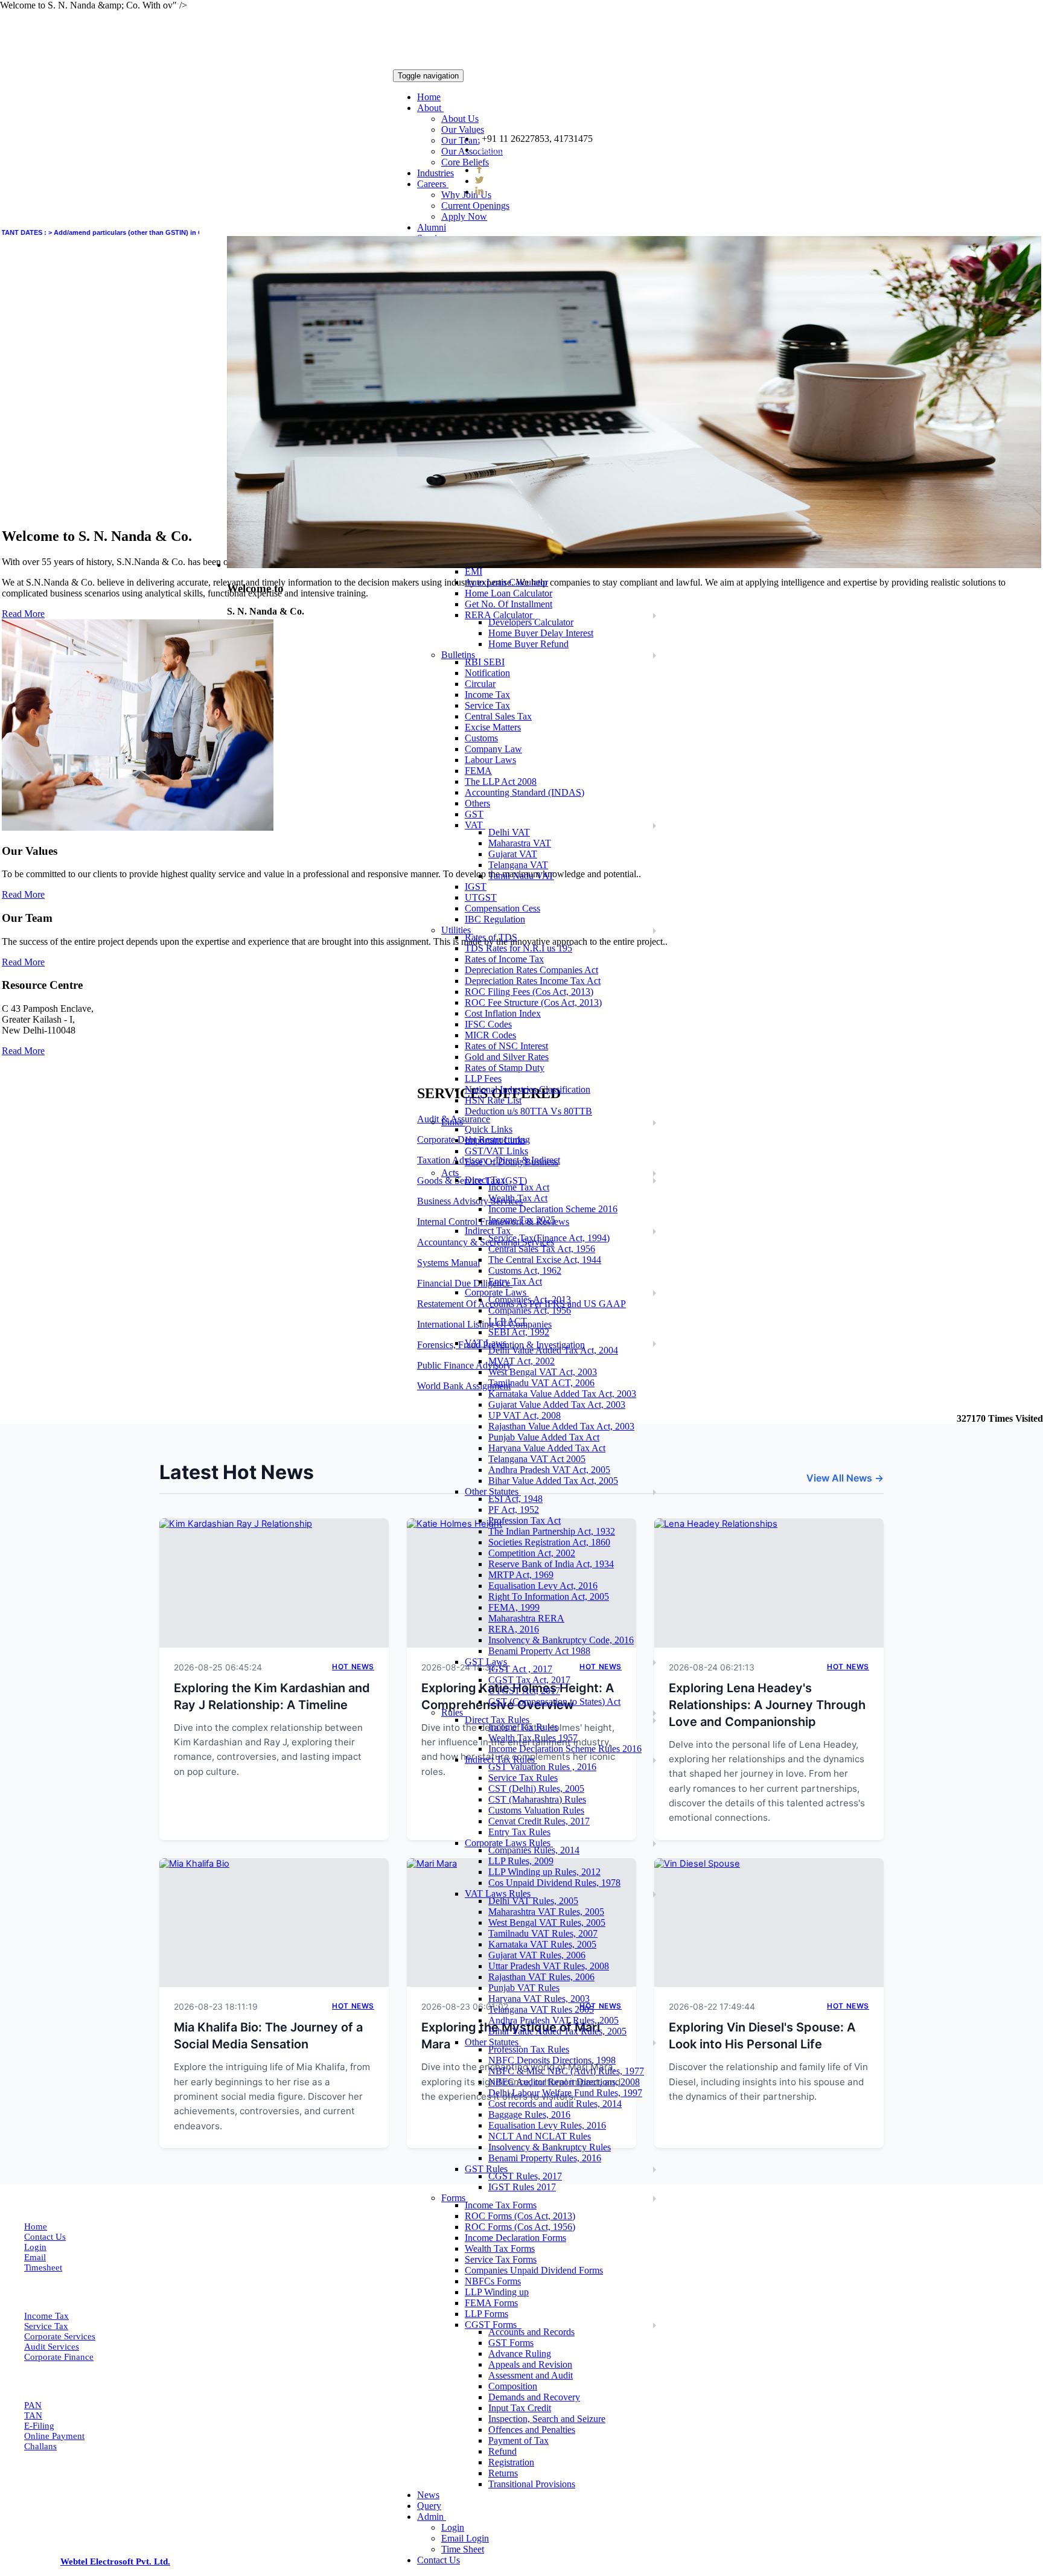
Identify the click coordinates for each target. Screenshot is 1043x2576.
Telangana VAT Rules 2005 (541, 2009)
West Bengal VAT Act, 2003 (543, 1372)
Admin (432, 2517)
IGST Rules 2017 (522, 2187)
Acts (451, 1173)
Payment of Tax (518, 2440)
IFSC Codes (488, 1024)
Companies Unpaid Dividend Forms (534, 2270)
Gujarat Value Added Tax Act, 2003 (557, 1405)
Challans (40, 2446)
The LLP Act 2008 (501, 781)
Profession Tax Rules (529, 2049)
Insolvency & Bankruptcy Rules (550, 2147)
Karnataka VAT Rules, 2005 (542, 1944)
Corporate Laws (497, 1292)
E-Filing (39, 2426)
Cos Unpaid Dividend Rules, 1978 (554, 1883)
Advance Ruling (520, 2354)
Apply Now (464, 216)
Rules (453, 1712)
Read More (23, 894)
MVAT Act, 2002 (521, 1361)
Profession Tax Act (525, 1520)
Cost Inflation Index (503, 1013)
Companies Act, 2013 (530, 1299)
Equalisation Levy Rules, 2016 (547, 2125)
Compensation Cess (502, 908)
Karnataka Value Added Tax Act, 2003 (562, 1394)
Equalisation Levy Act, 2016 (543, 1586)
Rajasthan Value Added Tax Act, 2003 (561, 1426)
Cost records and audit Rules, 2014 (555, 2104)
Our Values (463, 129)
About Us (460, 119)
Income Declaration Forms (515, 2238)
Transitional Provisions (532, 2484)
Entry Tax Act (515, 1281)
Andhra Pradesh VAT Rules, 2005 (553, 2020)
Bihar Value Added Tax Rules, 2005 (557, 2031)
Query (429, 2506)
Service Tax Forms (501, 2259)
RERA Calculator (500, 615)
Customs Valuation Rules (536, 1810)
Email (35, 2257)
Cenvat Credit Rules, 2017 (539, 1821)
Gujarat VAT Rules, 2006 (537, 1955)
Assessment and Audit (531, 2375)
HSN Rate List (493, 1100)
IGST (476, 887)
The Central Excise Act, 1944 (545, 1260)
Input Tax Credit (520, 2408)
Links (453, 1122)
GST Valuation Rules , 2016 (542, 1767)
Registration (511, 2462)
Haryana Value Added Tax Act (547, 1448)
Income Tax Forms (501, 2205)
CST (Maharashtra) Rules (537, 1799)
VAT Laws (487, 1343)
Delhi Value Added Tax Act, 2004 (553, 1350)
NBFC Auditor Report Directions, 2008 (564, 2082)
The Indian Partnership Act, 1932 (552, 1531)
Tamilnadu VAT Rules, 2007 (543, 1933)
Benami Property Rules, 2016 (545, 2158)
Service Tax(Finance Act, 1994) (549, 1238)
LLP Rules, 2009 (521, 1861)
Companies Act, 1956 (530, 1310)
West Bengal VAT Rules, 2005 (547, 1922)
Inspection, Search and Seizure (547, 2419)
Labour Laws (490, 760)
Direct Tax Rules (498, 1720)
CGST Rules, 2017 (525, 2176)
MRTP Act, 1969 (521, 1575)
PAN (33, 2405)
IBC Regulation (495, 919)
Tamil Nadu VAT (521, 876)
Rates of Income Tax (504, 959)
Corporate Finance (59, 2357)
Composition (513, 2386)
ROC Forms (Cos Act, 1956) (520, 2227)
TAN (33, 2415)
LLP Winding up (497, 2292)
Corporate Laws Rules (509, 1843)
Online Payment (54, 2436)
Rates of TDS (491, 937)
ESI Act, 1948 (515, 1499)
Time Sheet (463, 2549)
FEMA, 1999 (514, 1607)
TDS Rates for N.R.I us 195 (518, 948)
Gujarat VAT (513, 854)
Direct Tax (486, 1180)
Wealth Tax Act (518, 1198)
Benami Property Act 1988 (539, 1651)
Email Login (465, 2538)
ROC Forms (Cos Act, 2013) (520, 2216)
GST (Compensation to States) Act (554, 1702)
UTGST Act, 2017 (524, 1691)
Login (453, 2527)
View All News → (845, 1478)
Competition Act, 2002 (532, 1553)
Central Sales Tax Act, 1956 (542, 1249)
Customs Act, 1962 (525, 1270)
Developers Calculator (531, 622)
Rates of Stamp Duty (505, 1068)
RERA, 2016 (514, 1629)
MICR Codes (490, 1035)
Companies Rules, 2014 (534, 1850)
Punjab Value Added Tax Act (544, 1437)
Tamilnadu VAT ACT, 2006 (541, 1383)
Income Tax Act (519, 1187)
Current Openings (475, 206)
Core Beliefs (465, 162)
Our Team (461, 140)
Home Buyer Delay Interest (541, 633)
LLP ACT (508, 1321)
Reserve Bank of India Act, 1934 (551, 1564)
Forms (455, 2198)
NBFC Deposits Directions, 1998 (552, 2060)
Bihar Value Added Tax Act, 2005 (553, 1481)
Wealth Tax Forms (500, 2248)
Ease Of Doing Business (512, 1162)
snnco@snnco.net (520, 149)
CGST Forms (493, 2325)
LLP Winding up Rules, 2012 (544, 1872)
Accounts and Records (531, 2332)
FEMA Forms (491, 2303)
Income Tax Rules (523, 1727)
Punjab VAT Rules (524, 1988)
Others (477, 803)
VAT (475, 825)
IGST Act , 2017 (520, 1669)
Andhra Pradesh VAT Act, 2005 (549, 1470)
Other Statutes (493, 1491)
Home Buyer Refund (528, 644)
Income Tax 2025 (522, 1220)
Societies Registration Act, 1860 (549, 1542)
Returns (503, 2473)
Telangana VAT (518, 865)
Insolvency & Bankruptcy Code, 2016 (561, 1640)
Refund (502, 2451)
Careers (433, 184)
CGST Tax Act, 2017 (529, 1680)
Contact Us (439, 2560)
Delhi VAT (509, 832)
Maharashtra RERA (526, 1618)
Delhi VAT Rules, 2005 (533, 1901)
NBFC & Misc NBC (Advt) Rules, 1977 (566, 2071)
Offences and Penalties (532, 2430)
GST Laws (487, 1662)
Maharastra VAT (520, 843)
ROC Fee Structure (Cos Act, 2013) (533, 1002)
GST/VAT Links (496, 1151)
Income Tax (46, 2316)
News (428, 2495)
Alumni (432, 227)
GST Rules (487, 2169)
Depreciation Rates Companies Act (531, 970)
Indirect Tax (489, 1231)
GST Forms (511, 2343)
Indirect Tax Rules (501, 1759)
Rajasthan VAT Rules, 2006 (541, 1977)
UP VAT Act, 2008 (525, 1415)
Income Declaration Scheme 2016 (553, 1209)
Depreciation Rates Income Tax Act (533, 981)
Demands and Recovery (534, 2397)
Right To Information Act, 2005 (549, 1596)
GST (474, 814)
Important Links (495, 1140)
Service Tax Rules (523, 1778)
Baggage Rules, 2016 (529, 2114)
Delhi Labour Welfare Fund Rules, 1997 (565, 2093)
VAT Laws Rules (499, 1894)
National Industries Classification (528, 1089)
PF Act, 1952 (514, 1510)
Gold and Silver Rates (507, 1057)
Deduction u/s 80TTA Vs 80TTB (528, 1111)
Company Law (493, 749)
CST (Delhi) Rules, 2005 (536, 1788)
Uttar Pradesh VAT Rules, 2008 (549, 1966)
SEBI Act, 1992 (519, 1332)
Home (429, 97)
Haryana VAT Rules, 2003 (539, 1999)
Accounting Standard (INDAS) (525, 792)
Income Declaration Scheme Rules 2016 (565, 1749)
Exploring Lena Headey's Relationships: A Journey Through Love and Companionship (767, 1705)
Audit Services (52, 2347)
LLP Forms (486, 2314)
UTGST (481, 897)
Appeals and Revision (530, 2364)
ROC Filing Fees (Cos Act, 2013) (529, 992)
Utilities (457, 930)
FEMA (478, 771)
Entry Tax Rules (519, 1832)
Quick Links (489, 1129)
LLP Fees (483, 1079)
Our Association (472, 151)
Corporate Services (60, 2336)
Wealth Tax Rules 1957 (533, 1738)
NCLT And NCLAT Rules (540, 2136)
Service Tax (46, 2326)
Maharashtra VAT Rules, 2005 (546, 1912)
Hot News (353, 1667)
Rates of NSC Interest (506, 1046)
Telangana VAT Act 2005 (537, 1459)
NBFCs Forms (493, 2281)
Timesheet (43, 2268)
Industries (435, 173)
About (430, 108)
